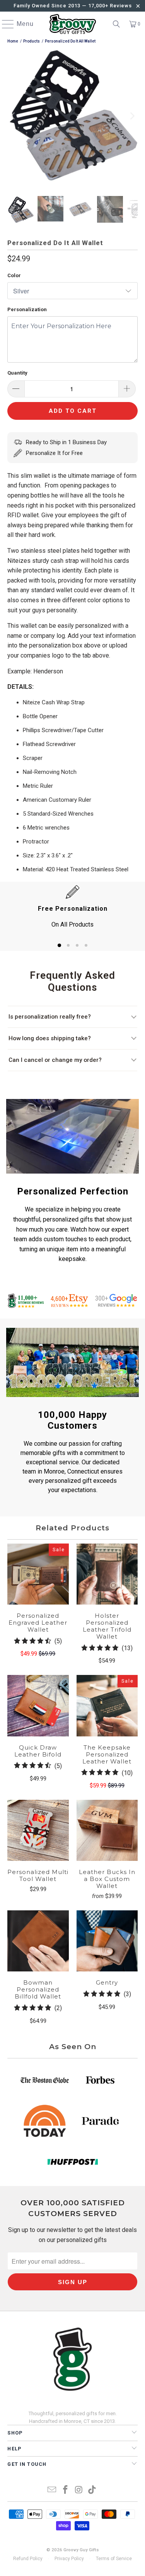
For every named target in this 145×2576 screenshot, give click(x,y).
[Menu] (4, 24)
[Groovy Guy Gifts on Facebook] (65, 2490)
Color (14, 275)
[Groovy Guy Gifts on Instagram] (79, 2490)
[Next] (132, 116)
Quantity (17, 373)
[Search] (116, 24)
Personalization (27, 309)
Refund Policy (28, 2559)
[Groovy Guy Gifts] (73, 24)
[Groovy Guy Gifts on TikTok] (92, 2490)
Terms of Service (114, 2559)
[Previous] (13, 116)
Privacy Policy (69, 2559)
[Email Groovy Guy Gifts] (52, 2490)
